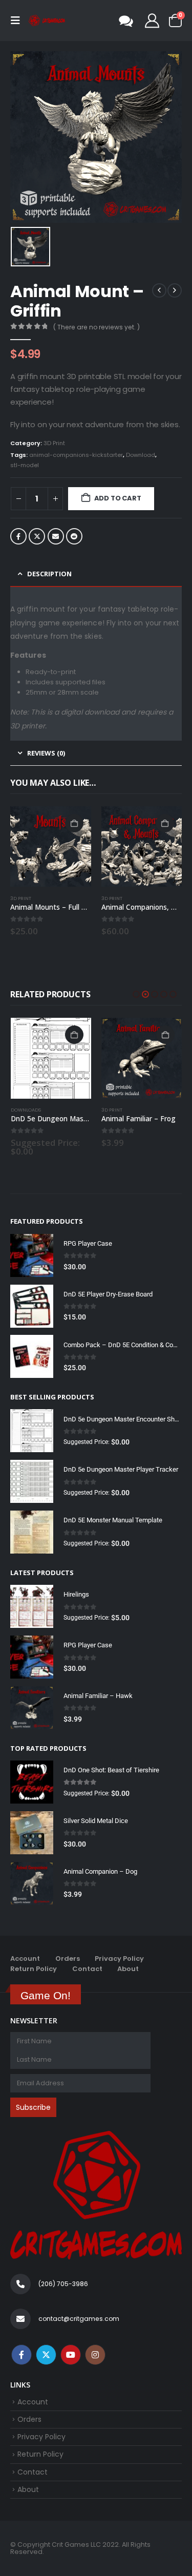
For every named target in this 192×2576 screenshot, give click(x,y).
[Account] (152, 20)
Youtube (71, 2346)
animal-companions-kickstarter (76, 455)
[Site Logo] (47, 21)
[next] (175, 290)
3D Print (54, 443)
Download (141, 455)
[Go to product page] (51, 847)
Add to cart (118, 498)
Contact (87, 1960)
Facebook (18, 536)
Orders (68, 1950)
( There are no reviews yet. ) (97, 327)
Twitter (37, 536)
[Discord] (126, 20)
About (128, 1960)
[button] (18, 20)
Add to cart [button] (74, 823)
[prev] (159, 290)
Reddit (74, 536)
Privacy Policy (119, 1950)
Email (56, 536)
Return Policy (34, 1960)
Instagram (95, 2346)
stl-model (25, 465)
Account (25, 1950)
